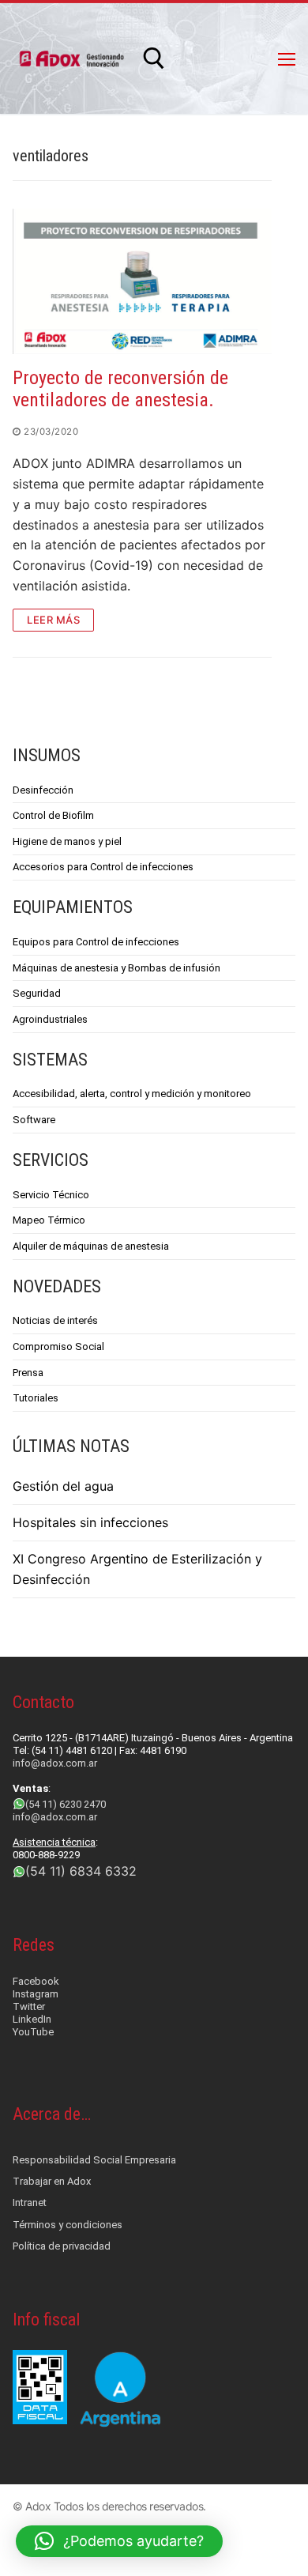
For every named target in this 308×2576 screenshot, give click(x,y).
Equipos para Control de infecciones (96, 942)
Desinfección (43, 790)
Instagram (36, 1994)
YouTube (33, 2032)
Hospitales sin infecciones (90, 1522)
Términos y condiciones (68, 2225)
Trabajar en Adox (52, 2181)
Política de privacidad (62, 2246)
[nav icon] (287, 58)
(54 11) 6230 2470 (66, 1804)
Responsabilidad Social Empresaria (94, 2160)
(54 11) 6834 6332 (81, 1871)
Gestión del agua (63, 1486)
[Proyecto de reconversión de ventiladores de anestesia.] (142, 281)
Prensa (28, 1373)
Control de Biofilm (53, 815)
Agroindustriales (50, 1019)
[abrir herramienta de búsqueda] (154, 58)
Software (34, 1120)
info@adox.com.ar (55, 1763)
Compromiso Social (58, 1346)
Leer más (53, 620)
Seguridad (37, 993)
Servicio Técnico (51, 1195)
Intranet (30, 2203)
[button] (119, 2541)
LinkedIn (32, 2019)
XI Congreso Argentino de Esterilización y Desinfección (137, 1569)
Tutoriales (36, 1398)
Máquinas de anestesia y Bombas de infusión (116, 968)
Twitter (29, 2006)
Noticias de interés (55, 1320)
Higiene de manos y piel (67, 841)
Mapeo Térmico (49, 1220)
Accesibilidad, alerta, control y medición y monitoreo (132, 1094)
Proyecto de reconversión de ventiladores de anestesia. (120, 389)
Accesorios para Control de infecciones (103, 867)
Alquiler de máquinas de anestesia (91, 1246)
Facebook (36, 1981)
